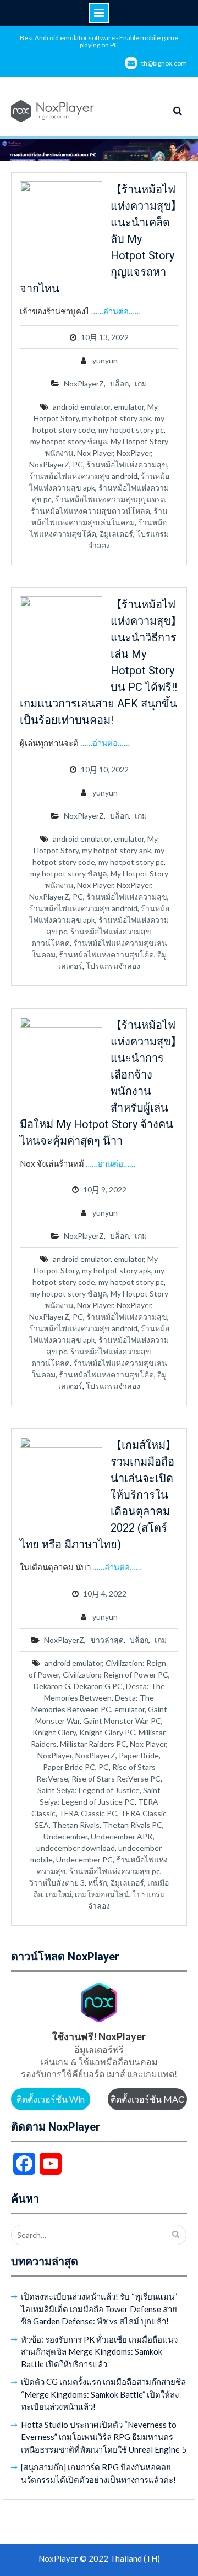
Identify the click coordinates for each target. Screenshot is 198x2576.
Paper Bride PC (69, 1767)
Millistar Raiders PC (93, 1744)
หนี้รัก (98, 1883)
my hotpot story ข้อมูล (69, 441)
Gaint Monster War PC (122, 1721)
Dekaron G (52, 1686)
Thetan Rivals (76, 1825)
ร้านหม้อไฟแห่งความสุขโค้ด (106, 954)
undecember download (76, 1848)
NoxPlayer (134, 453)
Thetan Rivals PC (133, 1825)
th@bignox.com (164, 63)
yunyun (105, 360)
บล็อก (119, 383)
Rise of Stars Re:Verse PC (116, 1779)
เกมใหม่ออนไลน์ (102, 1894)
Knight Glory (54, 1732)
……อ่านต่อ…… (116, 311)
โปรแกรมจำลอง (113, 966)
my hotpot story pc (131, 430)
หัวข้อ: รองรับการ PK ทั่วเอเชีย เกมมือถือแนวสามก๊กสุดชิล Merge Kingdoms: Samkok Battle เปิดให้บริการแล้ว (99, 2352)
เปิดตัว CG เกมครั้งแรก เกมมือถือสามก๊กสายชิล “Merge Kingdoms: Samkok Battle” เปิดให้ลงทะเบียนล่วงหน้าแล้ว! (103, 2394)
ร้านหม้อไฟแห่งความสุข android (83, 476)
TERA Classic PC (88, 1813)
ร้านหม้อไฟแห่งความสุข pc (115, 1871)
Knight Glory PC (107, 1732)
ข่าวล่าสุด (107, 1640)
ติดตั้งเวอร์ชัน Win (51, 2099)
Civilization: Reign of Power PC (116, 1674)
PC (78, 464)
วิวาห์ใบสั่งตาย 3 (57, 1883)
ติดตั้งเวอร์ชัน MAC (147, 2099)
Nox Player (95, 453)
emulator (129, 407)
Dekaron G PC (98, 1686)
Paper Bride (139, 1755)
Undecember (65, 1836)
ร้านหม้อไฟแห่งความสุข (127, 464)
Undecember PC (84, 1859)
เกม (141, 383)
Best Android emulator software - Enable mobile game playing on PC (99, 41)
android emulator (82, 407)
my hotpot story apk (117, 418)
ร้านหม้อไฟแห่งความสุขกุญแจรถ (110, 499)
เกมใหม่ (59, 1894)
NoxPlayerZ (84, 383)
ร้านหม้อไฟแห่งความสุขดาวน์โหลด (90, 511)
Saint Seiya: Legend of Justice (89, 1790)
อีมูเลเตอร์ (116, 534)
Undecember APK (122, 1836)
